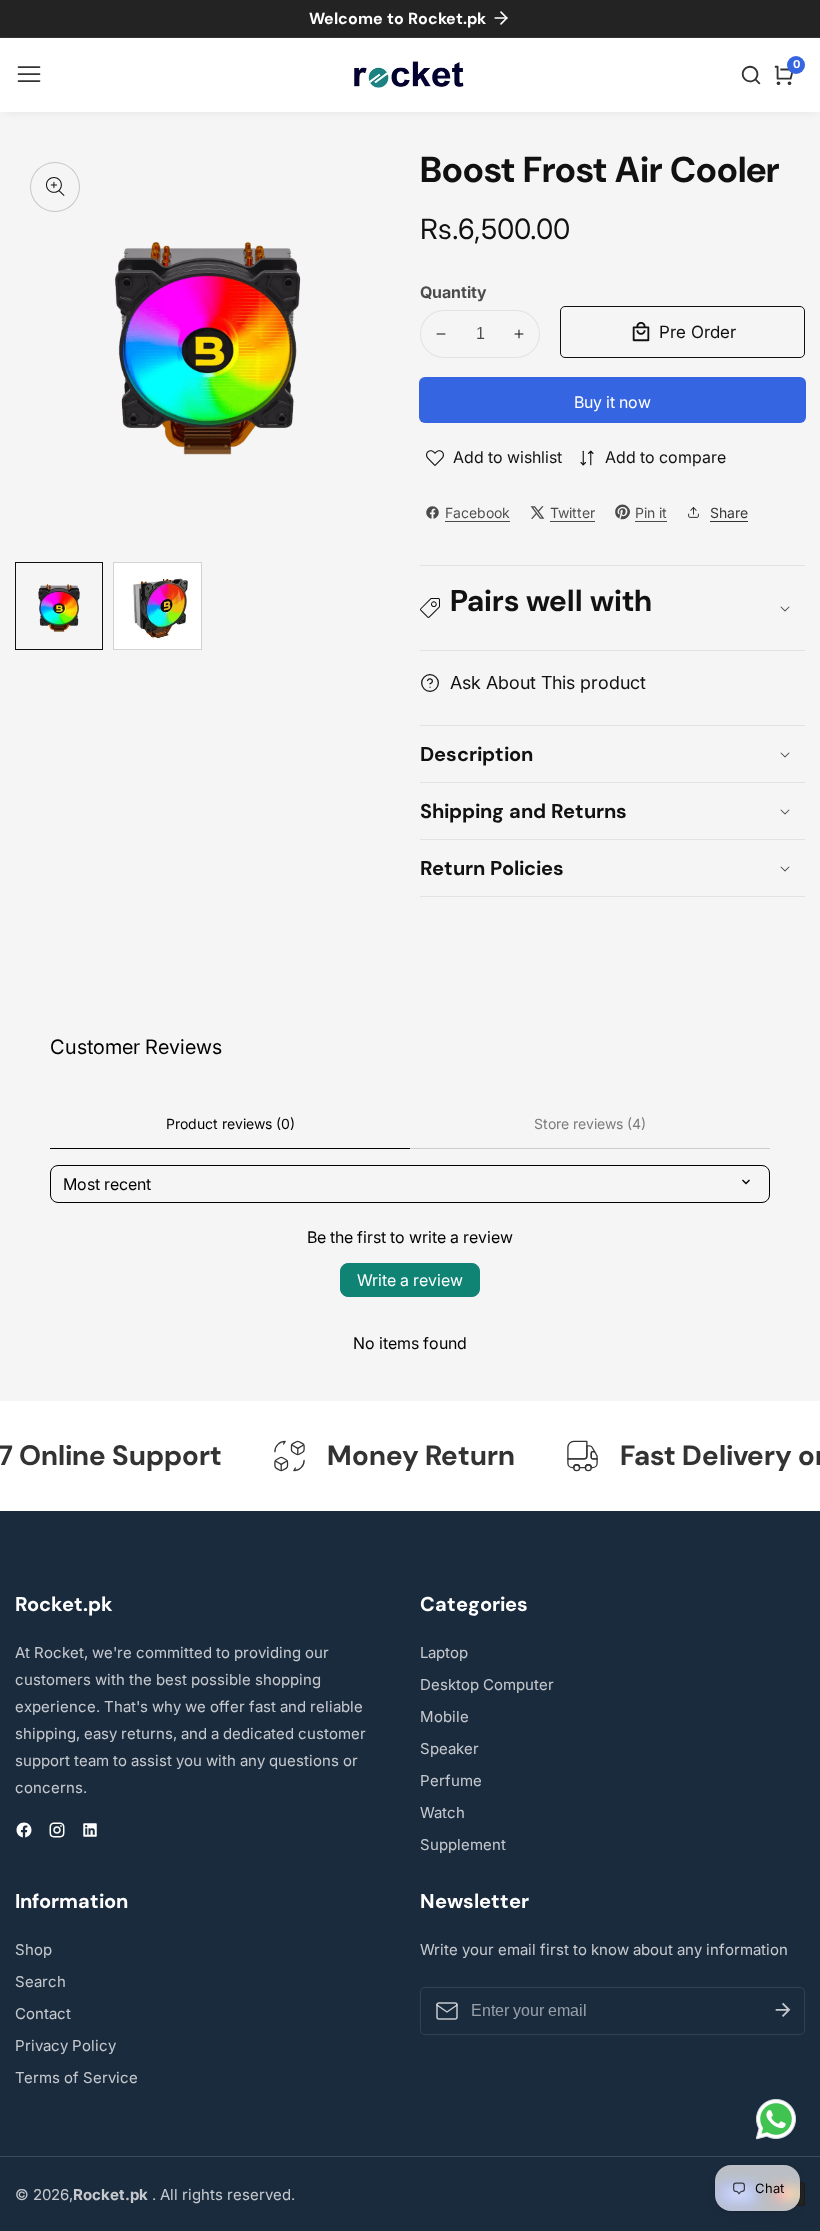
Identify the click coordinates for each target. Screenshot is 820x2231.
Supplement (463, 1844)
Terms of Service (76, 2077)
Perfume (451, 1780)
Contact (43, 2013)
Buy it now (612, 402)
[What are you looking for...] (754, 75)
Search (40, 1981)
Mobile (444, 1716)
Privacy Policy (65, 2045)
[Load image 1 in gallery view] (59, 606)
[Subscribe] (783, 2011)
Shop (33, 1949)
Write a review (410, 1280)
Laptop (444, 1652)
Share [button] (729, 512)
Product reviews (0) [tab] (230, 1123)
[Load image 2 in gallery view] (157, 606)
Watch (442, 1812)
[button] (612, 608)
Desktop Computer (487, 1684)
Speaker (449, 1748)
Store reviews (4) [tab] (590, 1123)
